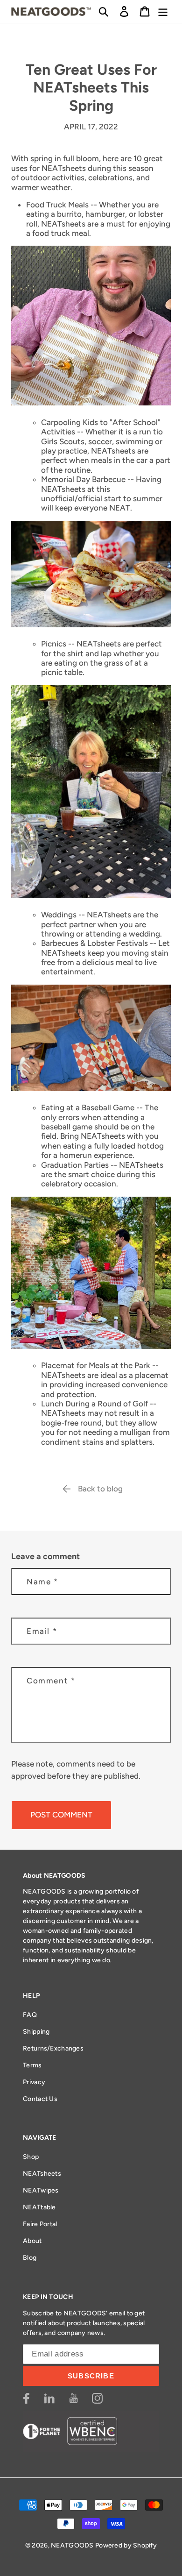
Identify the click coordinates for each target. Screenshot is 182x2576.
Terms (32, 2065)
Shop (31, 2157)
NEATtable (39, 2207)
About (32, 2241)
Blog (30, 2258)
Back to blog (100, 1489)
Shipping (36, 2032)
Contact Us (40, 2099)
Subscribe (91, 2376)
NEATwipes (41, 2190)
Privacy (34, 2082)
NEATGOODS (72, 2545)
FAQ (30, 2015)
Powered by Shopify (126, 2545)
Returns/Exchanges (53, 2048)
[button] (104, 11)
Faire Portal (40, 2224)
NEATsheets (42, 2174)
